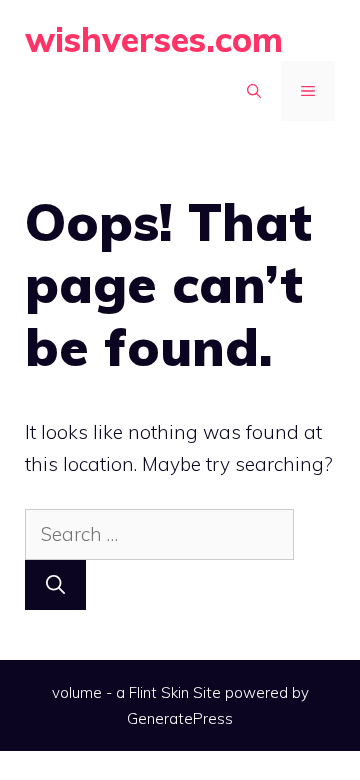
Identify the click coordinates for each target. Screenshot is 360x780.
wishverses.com (154, 39)
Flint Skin (159, 692)
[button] (254, 91)
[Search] (55, 585)
